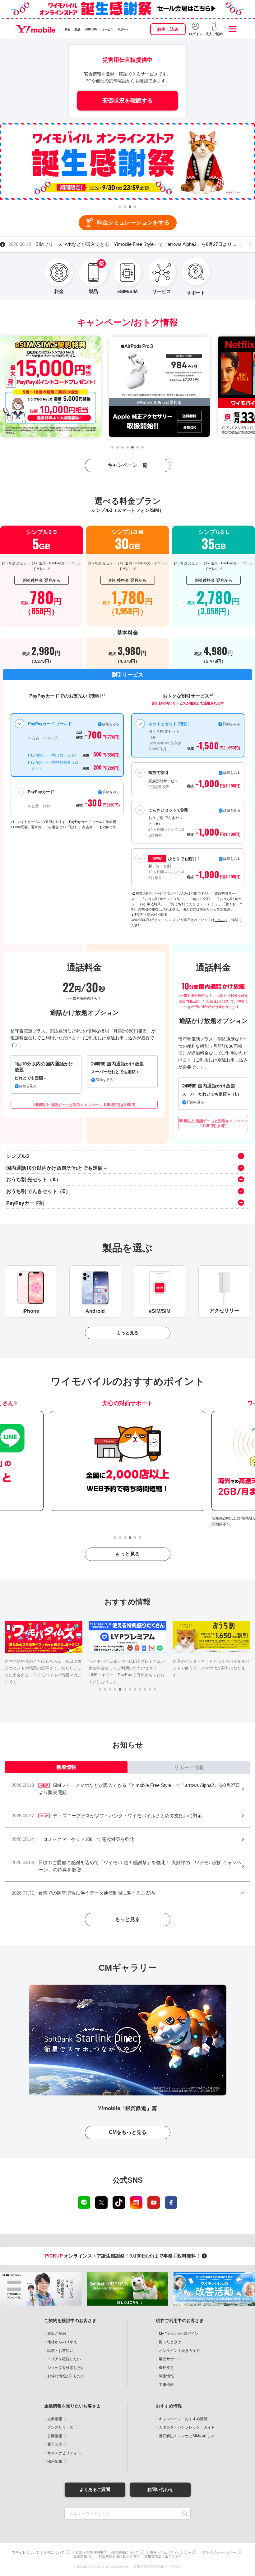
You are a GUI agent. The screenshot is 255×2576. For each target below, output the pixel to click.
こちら (220, 920)
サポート (123, 29)
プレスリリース (60, 2427)
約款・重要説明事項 (91, 2553)
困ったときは (170, 2342)
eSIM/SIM (91, 29)
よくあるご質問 (95, 2489)
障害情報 (166, 2376)
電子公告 (55, 2444)
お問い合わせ (160, 2489)
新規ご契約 (57, 2334)
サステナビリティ (62, 2453)
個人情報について (125, 2553)
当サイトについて (25, 2553)
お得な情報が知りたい (66, 2376)
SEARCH (185, 2514)
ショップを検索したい (66, 2368)
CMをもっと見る (128, 2132)
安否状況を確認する (127, 101)
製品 (77, 29)
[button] (120, 207)
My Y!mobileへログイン (179, 2334)
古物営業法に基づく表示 (163, 2556)
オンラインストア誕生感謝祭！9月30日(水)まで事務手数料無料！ (123, 2256)
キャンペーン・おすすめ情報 (183, 2419)
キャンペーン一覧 (127, 465)
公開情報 (55, 2436)
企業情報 (55, 2419)
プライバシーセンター (219, 2553)
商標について (54, 2553)
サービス (108, 29)
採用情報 (55, 2461)
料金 (67, 29)
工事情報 (166, 2385)
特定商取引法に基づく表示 (119, 2556)
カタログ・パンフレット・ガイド (187, 2427)
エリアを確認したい (64, 2359)
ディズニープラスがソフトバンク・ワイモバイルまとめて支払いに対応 (97, 244)
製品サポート (170, 2359)
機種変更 (166, 2368)
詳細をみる (232, 858)
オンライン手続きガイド (179, 2351)
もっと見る (127, 1333)
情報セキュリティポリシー (170, 2553)
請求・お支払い (60, 2351)
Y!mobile (35, 29)
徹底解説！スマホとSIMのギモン (186, 2436)
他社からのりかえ (62, 2342)
